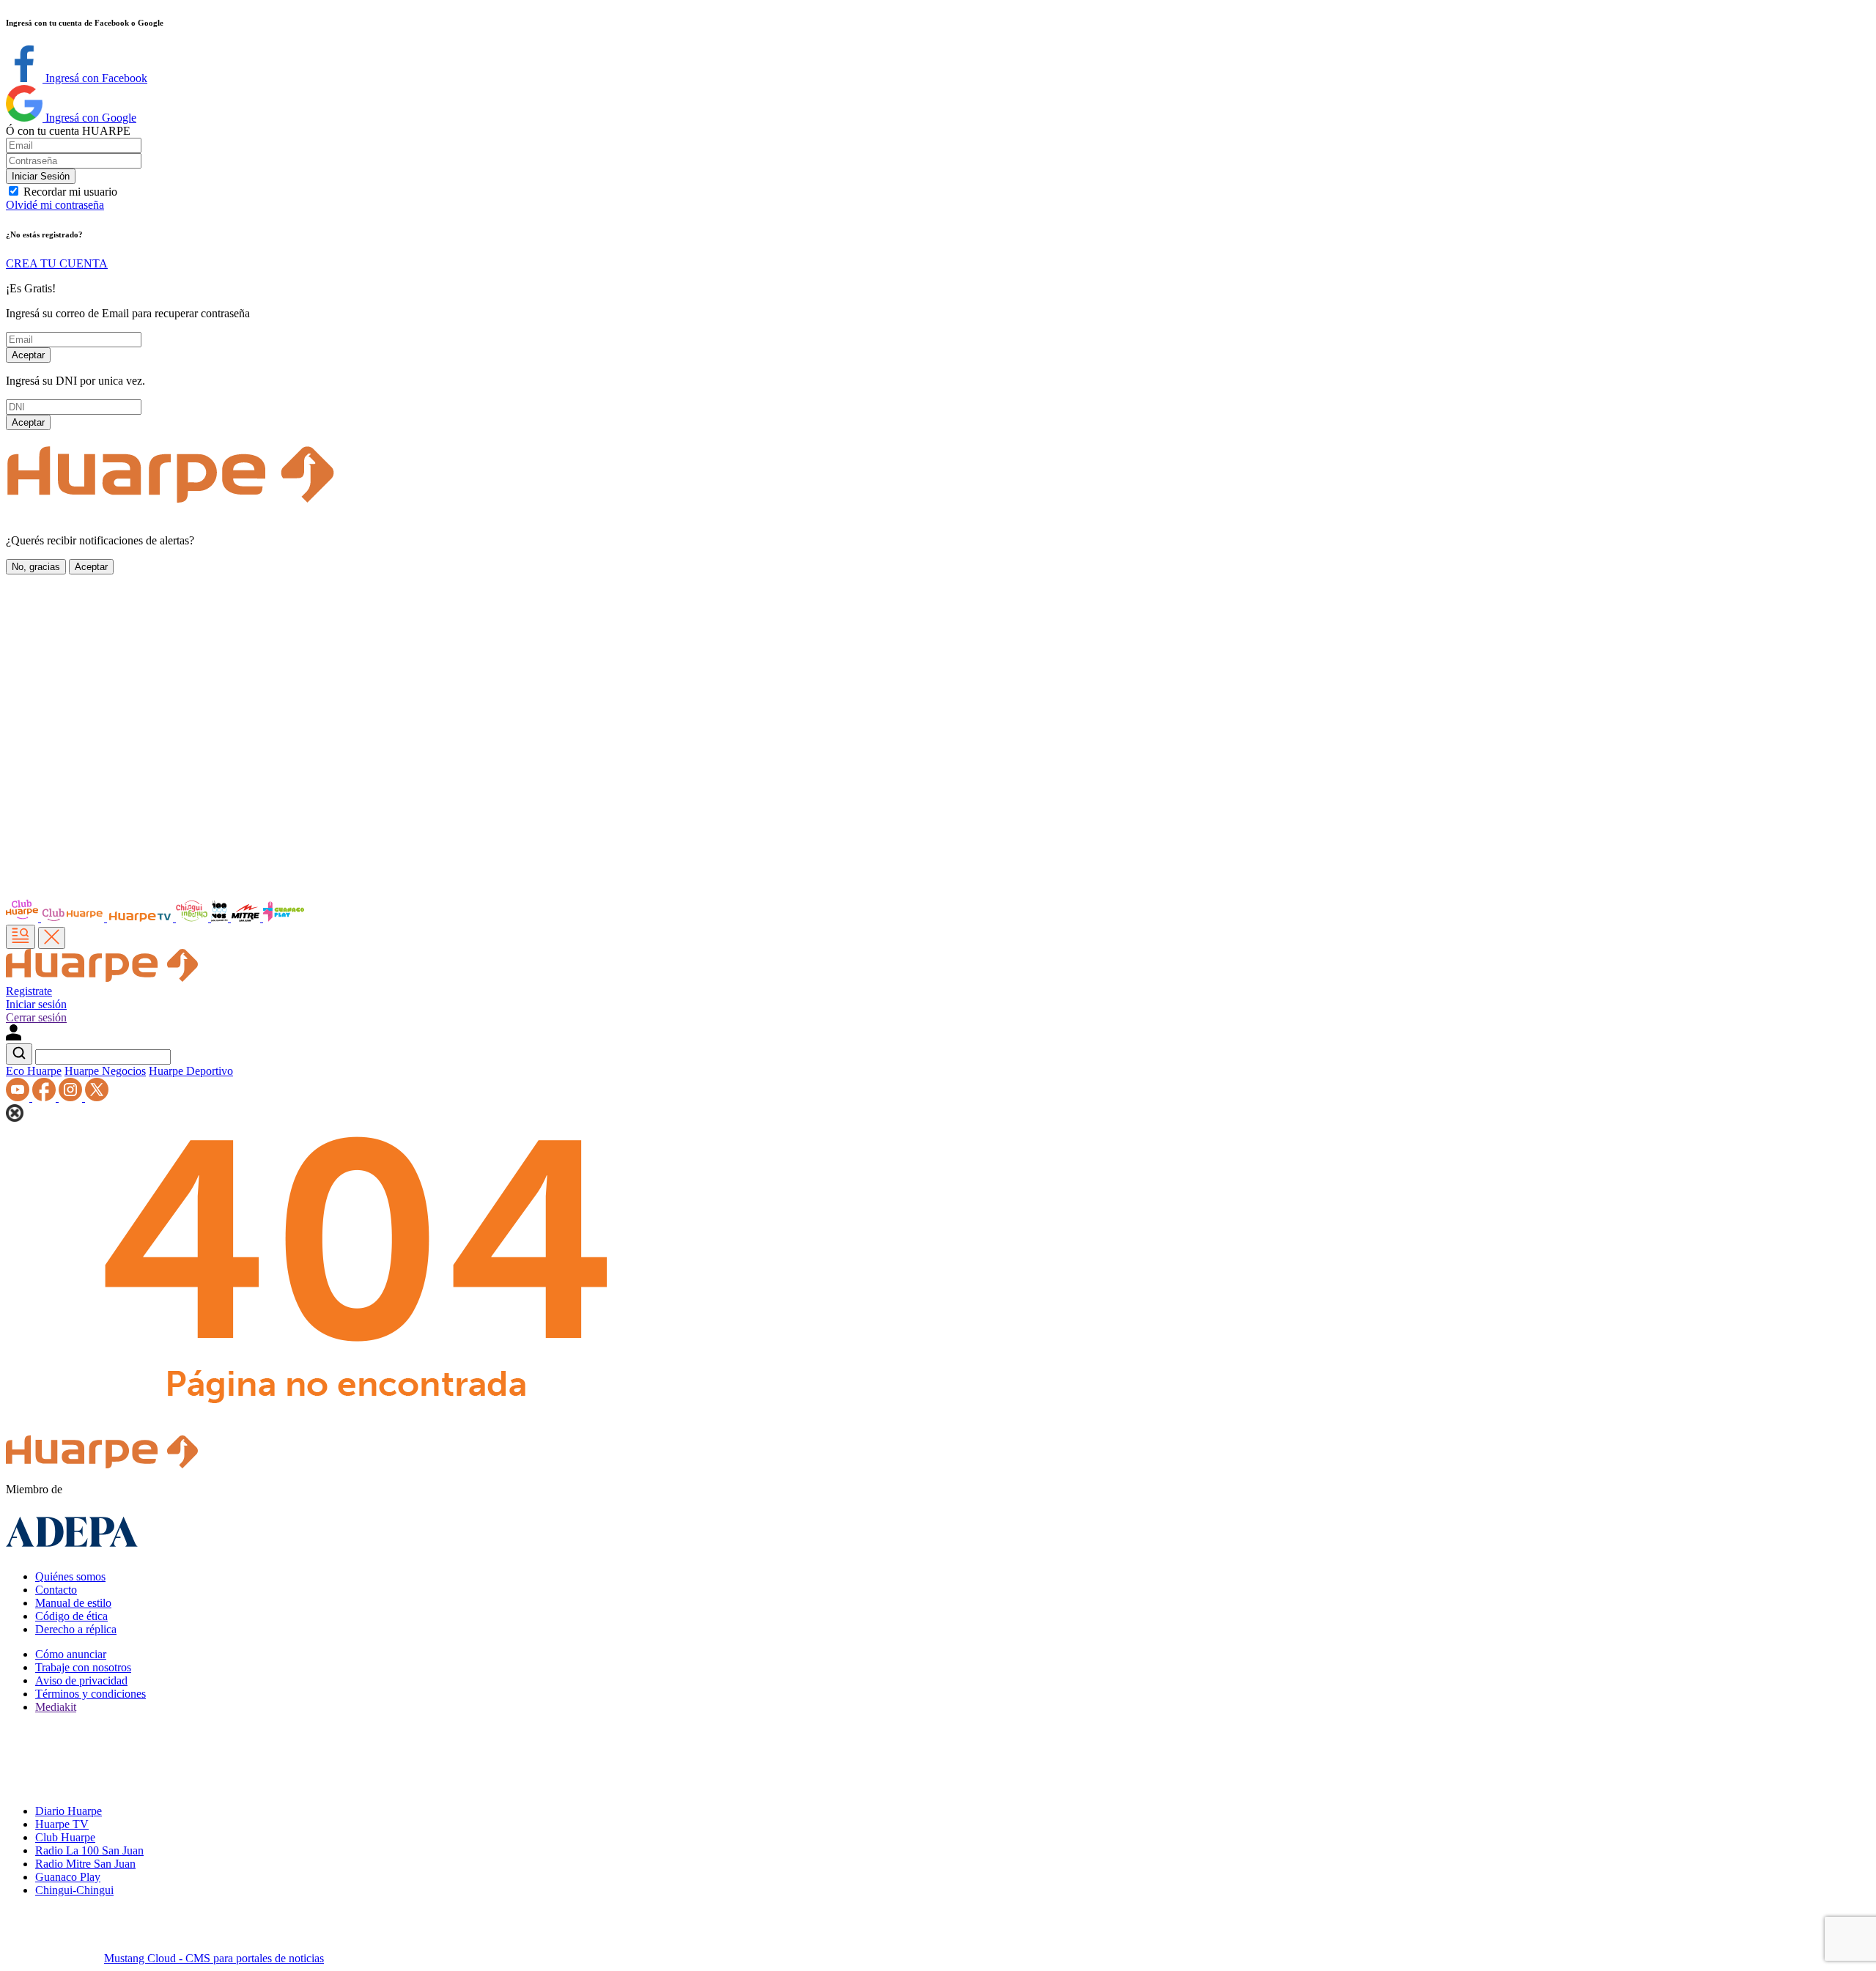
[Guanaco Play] (284, 918)
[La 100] (221, 918)
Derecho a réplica (76, 1629)
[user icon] (14, 1036)
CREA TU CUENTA (57, 263)
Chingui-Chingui (74, 1890)
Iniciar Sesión (41, 176)
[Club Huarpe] (56, 918)
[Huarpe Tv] (141, 918)
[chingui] (193, 918)
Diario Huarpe (69, 1811)
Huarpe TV (62, 1824)
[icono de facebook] (45, 1097)
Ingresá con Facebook (95, 78)
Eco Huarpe (34, 1071)
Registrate (29, 991)
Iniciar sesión (36, 1004)
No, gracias (36, 567)
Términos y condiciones (91, 1694)
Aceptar (28, 355)
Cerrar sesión (36, 1017)
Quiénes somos (70, 1576)
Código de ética (71, 1616)
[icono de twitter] (97, 1097)
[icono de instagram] (72, 1097)
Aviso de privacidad (81, 1680)
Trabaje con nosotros (83, 1667)
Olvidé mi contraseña (55, 205)
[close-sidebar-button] (52, 938)
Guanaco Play (68, 1877)
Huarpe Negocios (105, 1071)
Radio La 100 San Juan (89, 1850)
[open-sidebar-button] (21, 937)
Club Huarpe (65, 1837)
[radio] (247, 918)
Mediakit (56, 1707)
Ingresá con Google (89, 118)
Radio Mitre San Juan (85, 1864)
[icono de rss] (19, 1097)
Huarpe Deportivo (191, 1071)
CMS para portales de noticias (214, 1958)
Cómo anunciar (71, 1654)
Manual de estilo (73, 1603)
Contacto (56, 1590)
